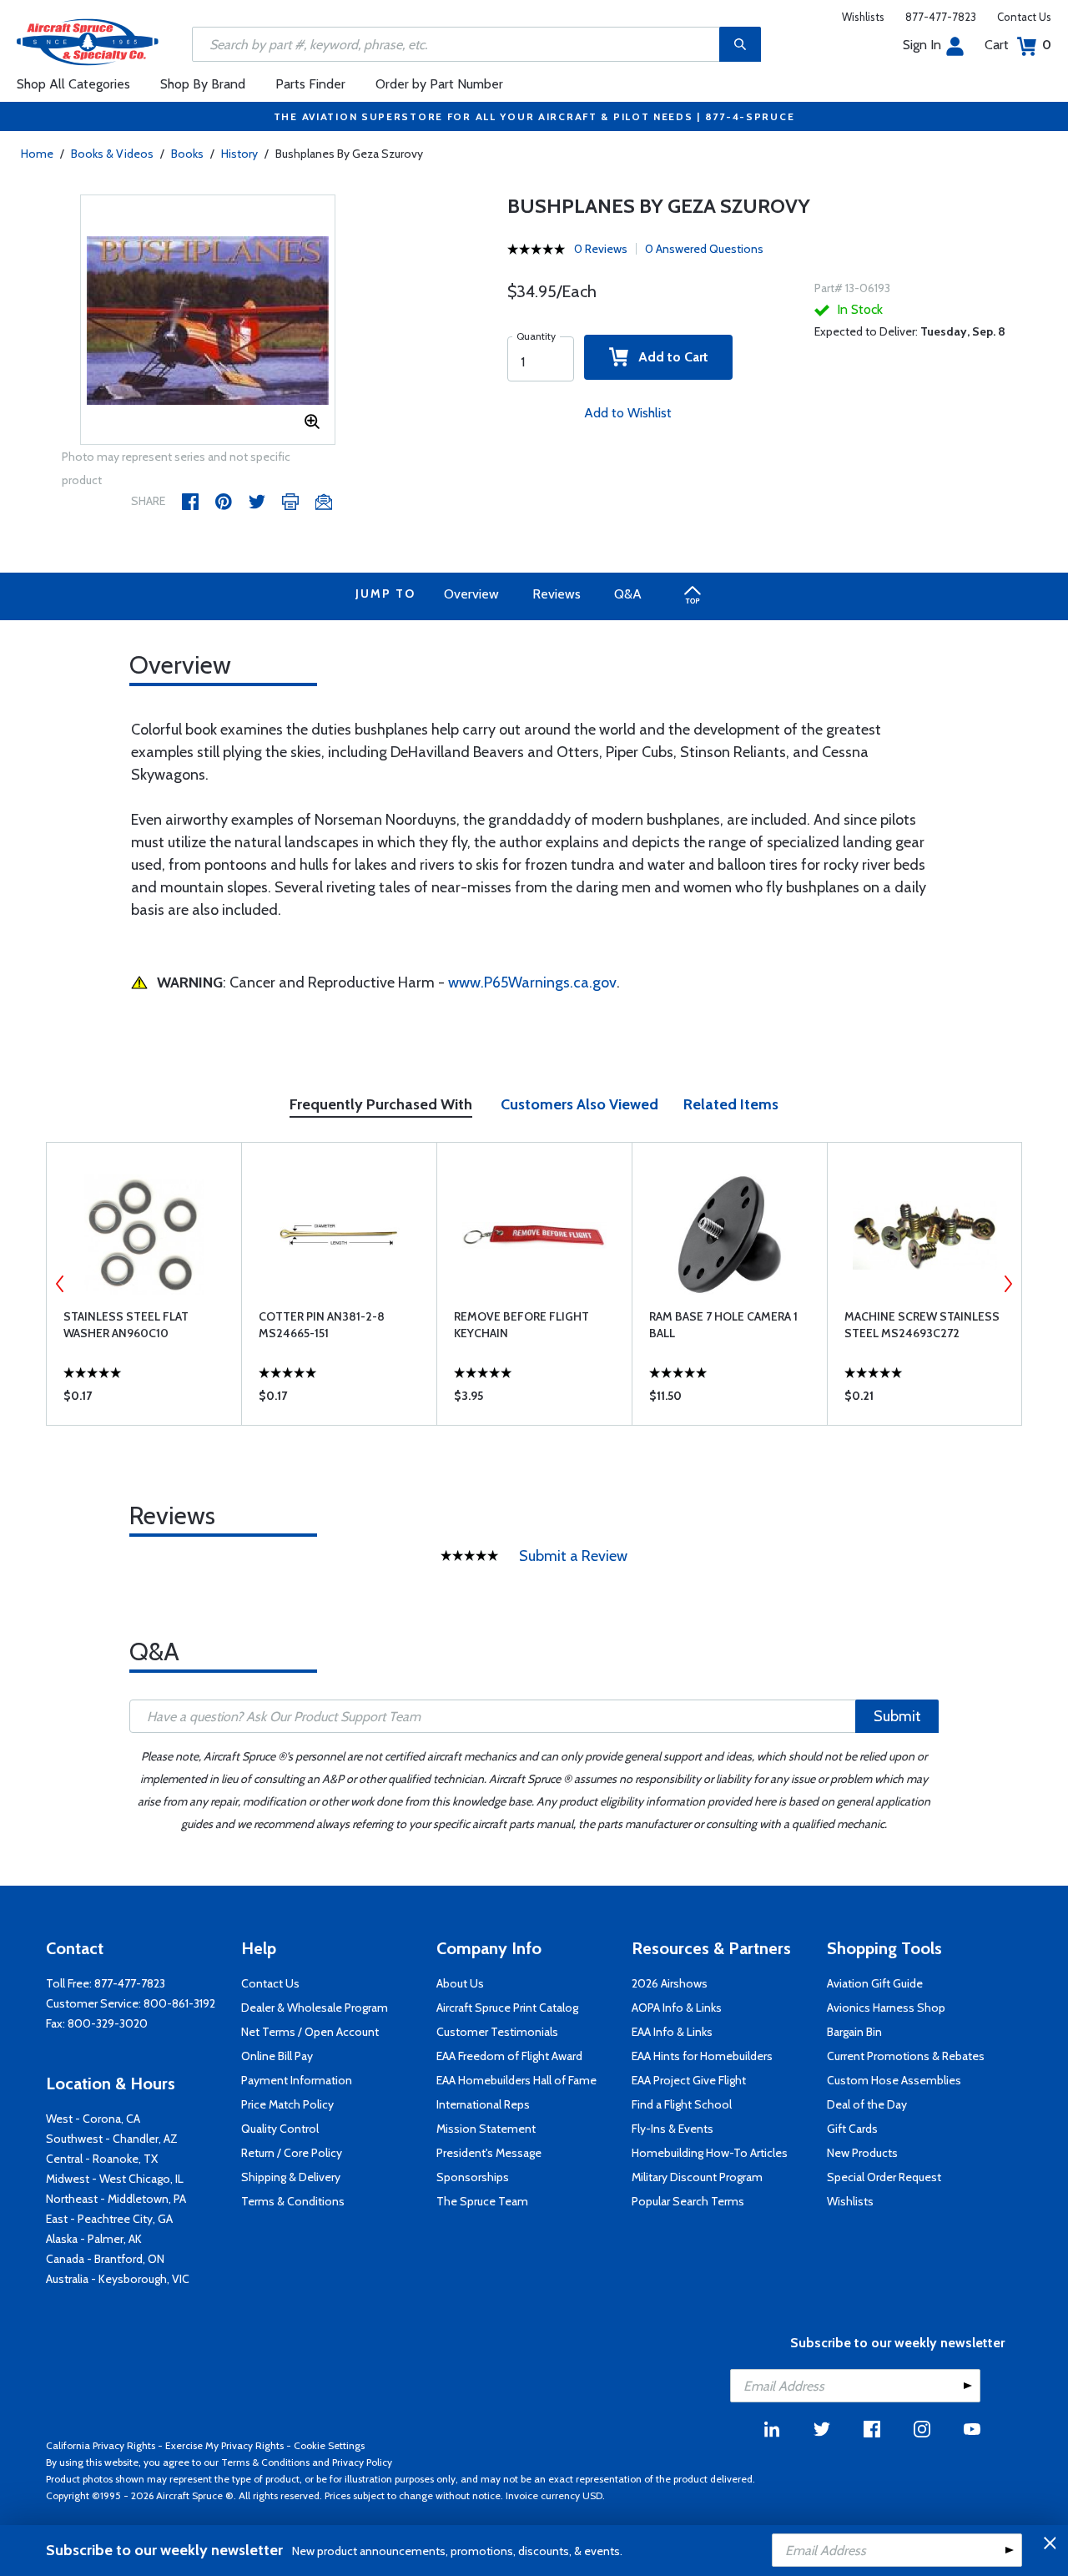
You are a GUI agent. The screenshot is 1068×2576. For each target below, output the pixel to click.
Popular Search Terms (688, 2201)
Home (37, 154)
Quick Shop (144, 1400)
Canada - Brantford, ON (105, 2259)
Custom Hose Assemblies (894, 2080)
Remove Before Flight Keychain (521, 1325)
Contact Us (1024, 17)
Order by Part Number (439, 84)
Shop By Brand (203, 84)
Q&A (628, 594)
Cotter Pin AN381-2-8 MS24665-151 (322, 1325)
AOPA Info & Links (677, 2008)
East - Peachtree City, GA (109, 2219)
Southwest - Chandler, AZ (112, 2139)
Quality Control (280, 2129)
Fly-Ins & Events (673, 2129)
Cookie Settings (329, 2445)
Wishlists (863, 17)
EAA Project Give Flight (689, 2080)
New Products (862, 2153)
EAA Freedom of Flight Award (509, 2056)
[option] (208, 321)
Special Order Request (884, 2177)
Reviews (557, 594)
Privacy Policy (362, 2462)
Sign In (922, 45)
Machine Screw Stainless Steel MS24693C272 (922, 1325)
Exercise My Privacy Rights (224, 2445)
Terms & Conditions (293, 2201)
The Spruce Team (482, 2201)
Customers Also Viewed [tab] (579, 1104)
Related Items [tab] (731, 1104)
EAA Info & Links (672, 2032)
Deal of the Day (867, 2104)
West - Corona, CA (93, 2119)
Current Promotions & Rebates (906, 2056)
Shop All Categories (73, 84)
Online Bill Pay (277, 2056)
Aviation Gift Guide (875, 1983)
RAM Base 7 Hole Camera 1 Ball (723, 1325)
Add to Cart (668, 357)
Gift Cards (852, 2129)
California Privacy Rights (101, 2445)
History (239, 154)
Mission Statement (486, 2129)
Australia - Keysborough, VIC (118, 2279)
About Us (460, 1983)
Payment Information (297, 2080)
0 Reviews (601, 249)
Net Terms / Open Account (310, 2032)
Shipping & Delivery (291, 2177)
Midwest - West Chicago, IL (115, 2179)
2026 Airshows (670, 1983)
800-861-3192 (179, 2003)
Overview (471, 594)
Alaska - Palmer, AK (94, 2239)
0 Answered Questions (704, 249)
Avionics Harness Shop (886, 2008)
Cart (1018, 45)
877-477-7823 (941, 17)
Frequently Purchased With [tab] (381, 1104)
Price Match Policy (287, 2104)
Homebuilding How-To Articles (710, 2153)
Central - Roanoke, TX (102, 2159)
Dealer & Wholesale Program (315, 2008)
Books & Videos (112, 154)
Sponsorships (473, 2177)
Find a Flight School (682, 2104)
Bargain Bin (854, 2032)
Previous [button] (60, 1284)
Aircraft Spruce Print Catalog (507, 2008)
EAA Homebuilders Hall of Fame (516, 2080)
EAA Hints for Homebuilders (702, 2056)
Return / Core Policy (292, 2153)
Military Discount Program (697, 2177)
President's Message (489, 2153)
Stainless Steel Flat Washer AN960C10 (126, 1325)
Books (187, 154)
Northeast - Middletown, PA (116, 2199)
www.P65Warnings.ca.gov (532, 982)
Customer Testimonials (497, 2032)
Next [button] (1008, 1284)
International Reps (483, 2104)
